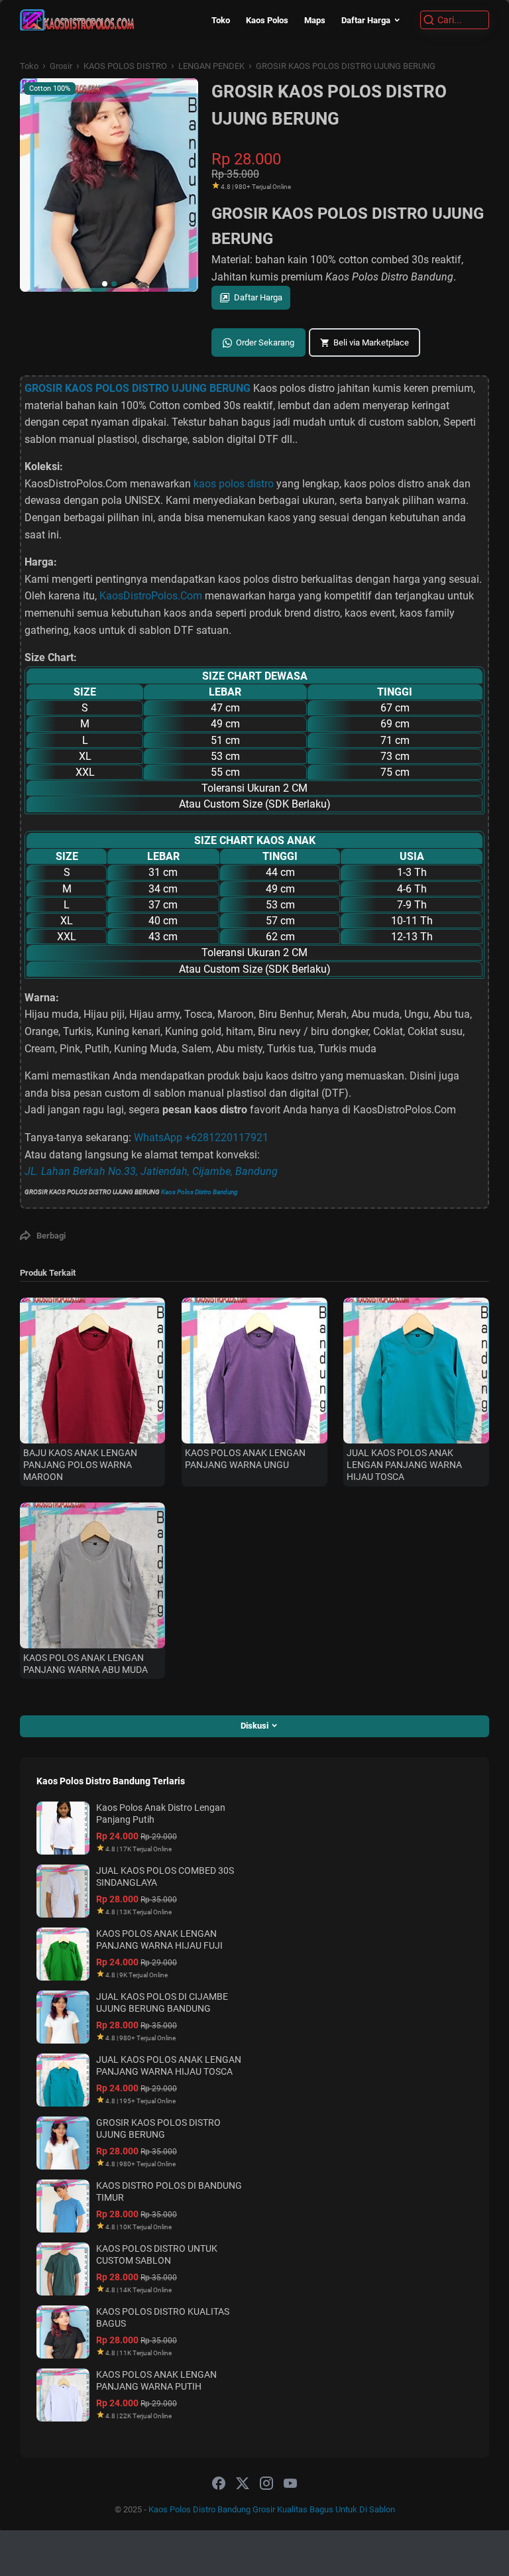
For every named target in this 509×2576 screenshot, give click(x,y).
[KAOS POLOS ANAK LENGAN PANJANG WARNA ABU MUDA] (92, 1575)
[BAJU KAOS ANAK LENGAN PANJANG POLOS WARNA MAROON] (92, 1370)
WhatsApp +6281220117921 (201, 1137)
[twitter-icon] (243, 2484)
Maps (315, 20)
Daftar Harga (366, 20)
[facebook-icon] (219, 2484)
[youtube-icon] (290, 2484)
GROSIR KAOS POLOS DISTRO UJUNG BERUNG (138, 388)
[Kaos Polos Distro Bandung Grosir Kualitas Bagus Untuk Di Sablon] (77, 20)
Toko (221, 20)
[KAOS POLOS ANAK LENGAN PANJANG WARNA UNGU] (254, 1370)
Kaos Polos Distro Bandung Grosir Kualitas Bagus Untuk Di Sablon (272, 2509)
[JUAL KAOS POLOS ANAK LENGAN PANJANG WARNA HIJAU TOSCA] (416, 1370)
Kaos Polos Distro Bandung (199, 1192)
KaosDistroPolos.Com (151, 596)
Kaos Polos (267, 20)
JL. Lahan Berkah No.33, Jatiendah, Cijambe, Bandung (151, 1171)
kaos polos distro (234, 484)
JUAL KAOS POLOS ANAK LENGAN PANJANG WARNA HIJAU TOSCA (404, 1465)
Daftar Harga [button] (258, 297)
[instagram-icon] (266, 2484)
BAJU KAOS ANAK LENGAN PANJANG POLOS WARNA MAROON (80, 1465)
